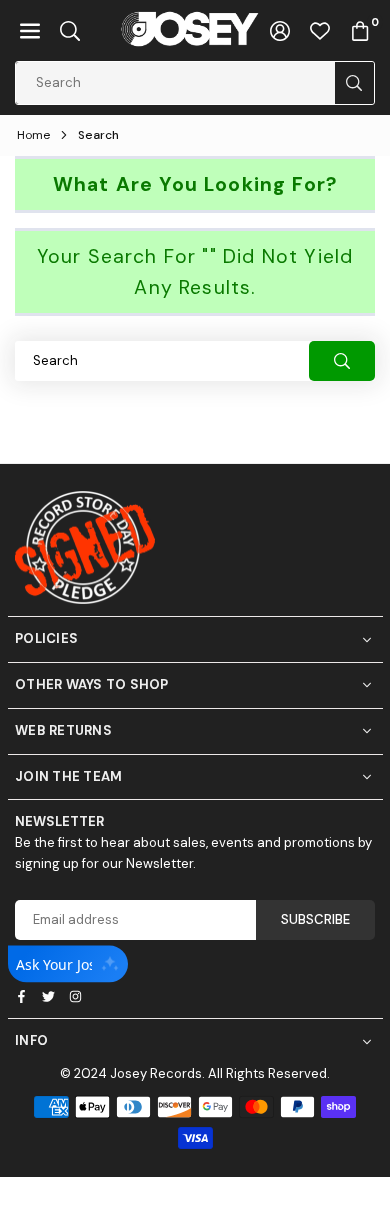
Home (33, 135)
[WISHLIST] (320, 30)
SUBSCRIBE (315, 919)
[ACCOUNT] (280, 30)
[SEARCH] (70, 30)
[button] (30, 30)
